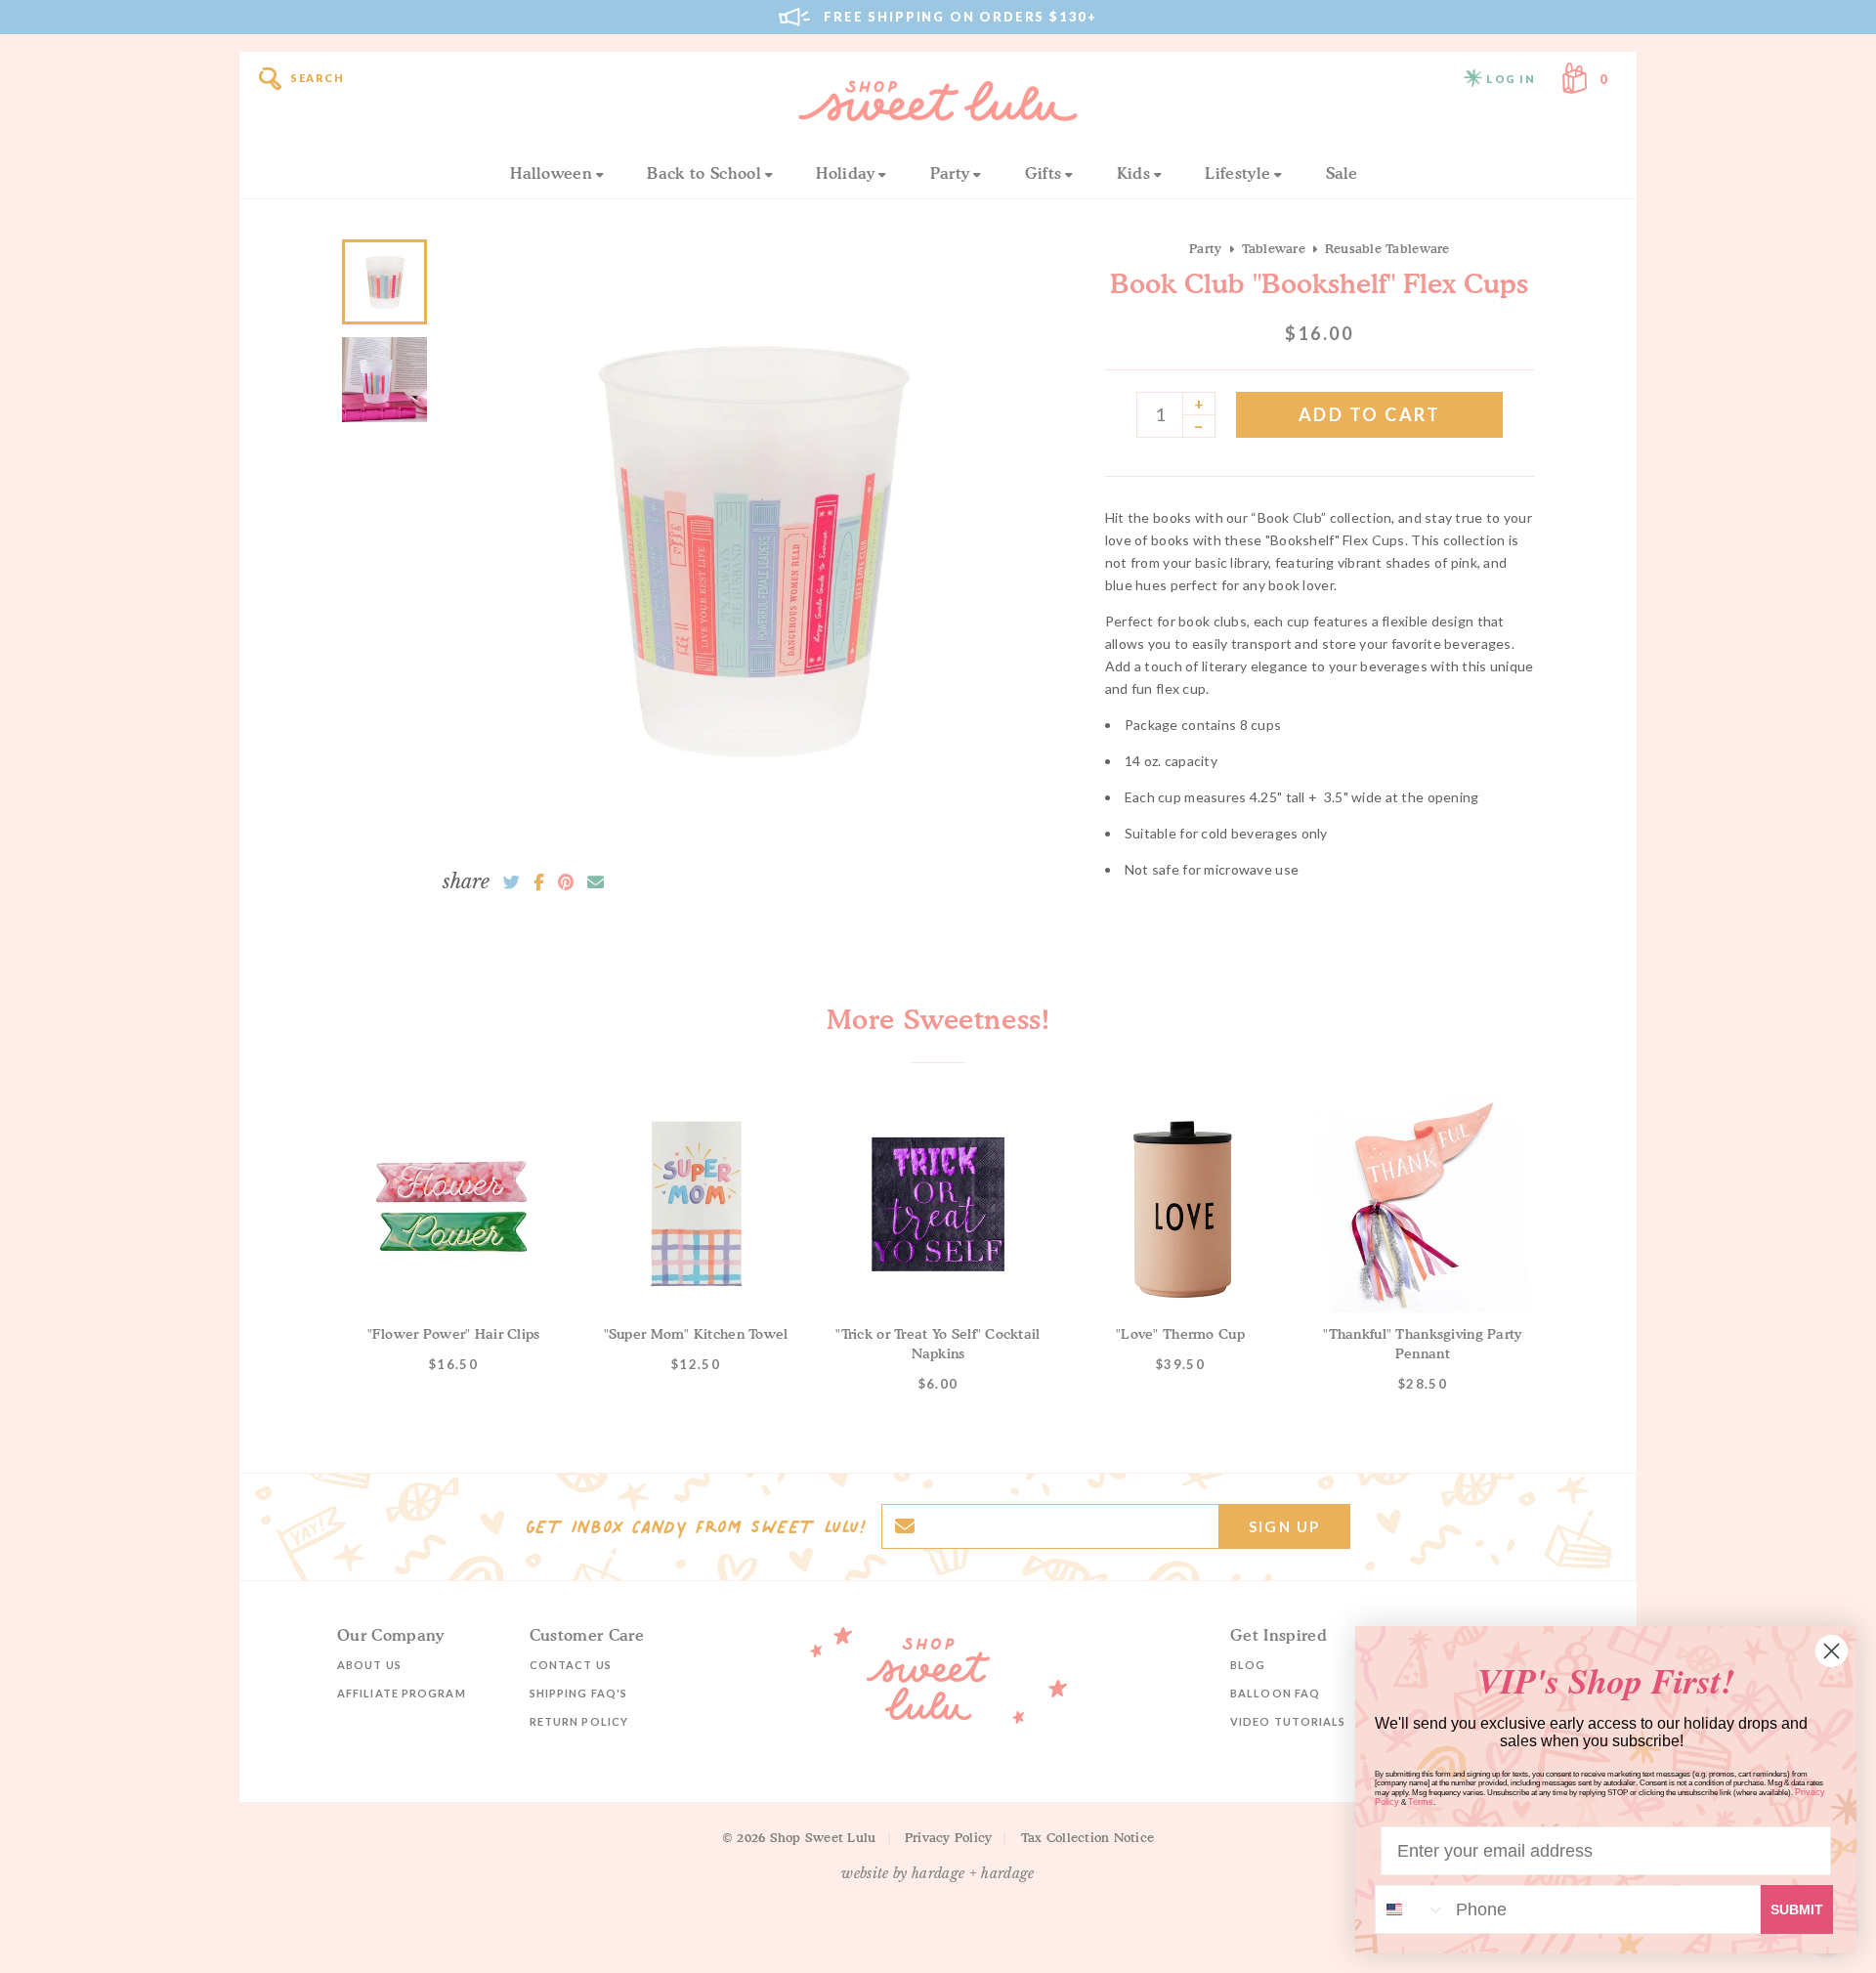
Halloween (551, 173)
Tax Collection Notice (1087, 1837)
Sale (1342, 173)
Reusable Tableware (1387, 248)
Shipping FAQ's (578, 1693)
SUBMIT (1797, 1909)
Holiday (845, 173)
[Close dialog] (1832, 1651)
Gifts (1044, 173)
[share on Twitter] (512, 882)
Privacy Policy (949, 1837)
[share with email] (596, 882)
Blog (1248, 1665)
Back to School (703, 173)
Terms (1421, 1802)
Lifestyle (1237, 173)
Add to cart (1370, 414)
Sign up (1284, 1526)
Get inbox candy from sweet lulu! (696, 1526)
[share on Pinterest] (566, 882)
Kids (1133, 173)
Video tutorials (1288, 1721)
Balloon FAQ (1275, 1693)
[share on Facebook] (539, 882)
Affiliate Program (402, 1693)
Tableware (1274, 248)
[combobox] (1411, 1909)
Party (950, 173)
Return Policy (579, 1721)
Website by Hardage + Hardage (938, 1873)
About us (369, 1665)
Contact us (571, 1665)
